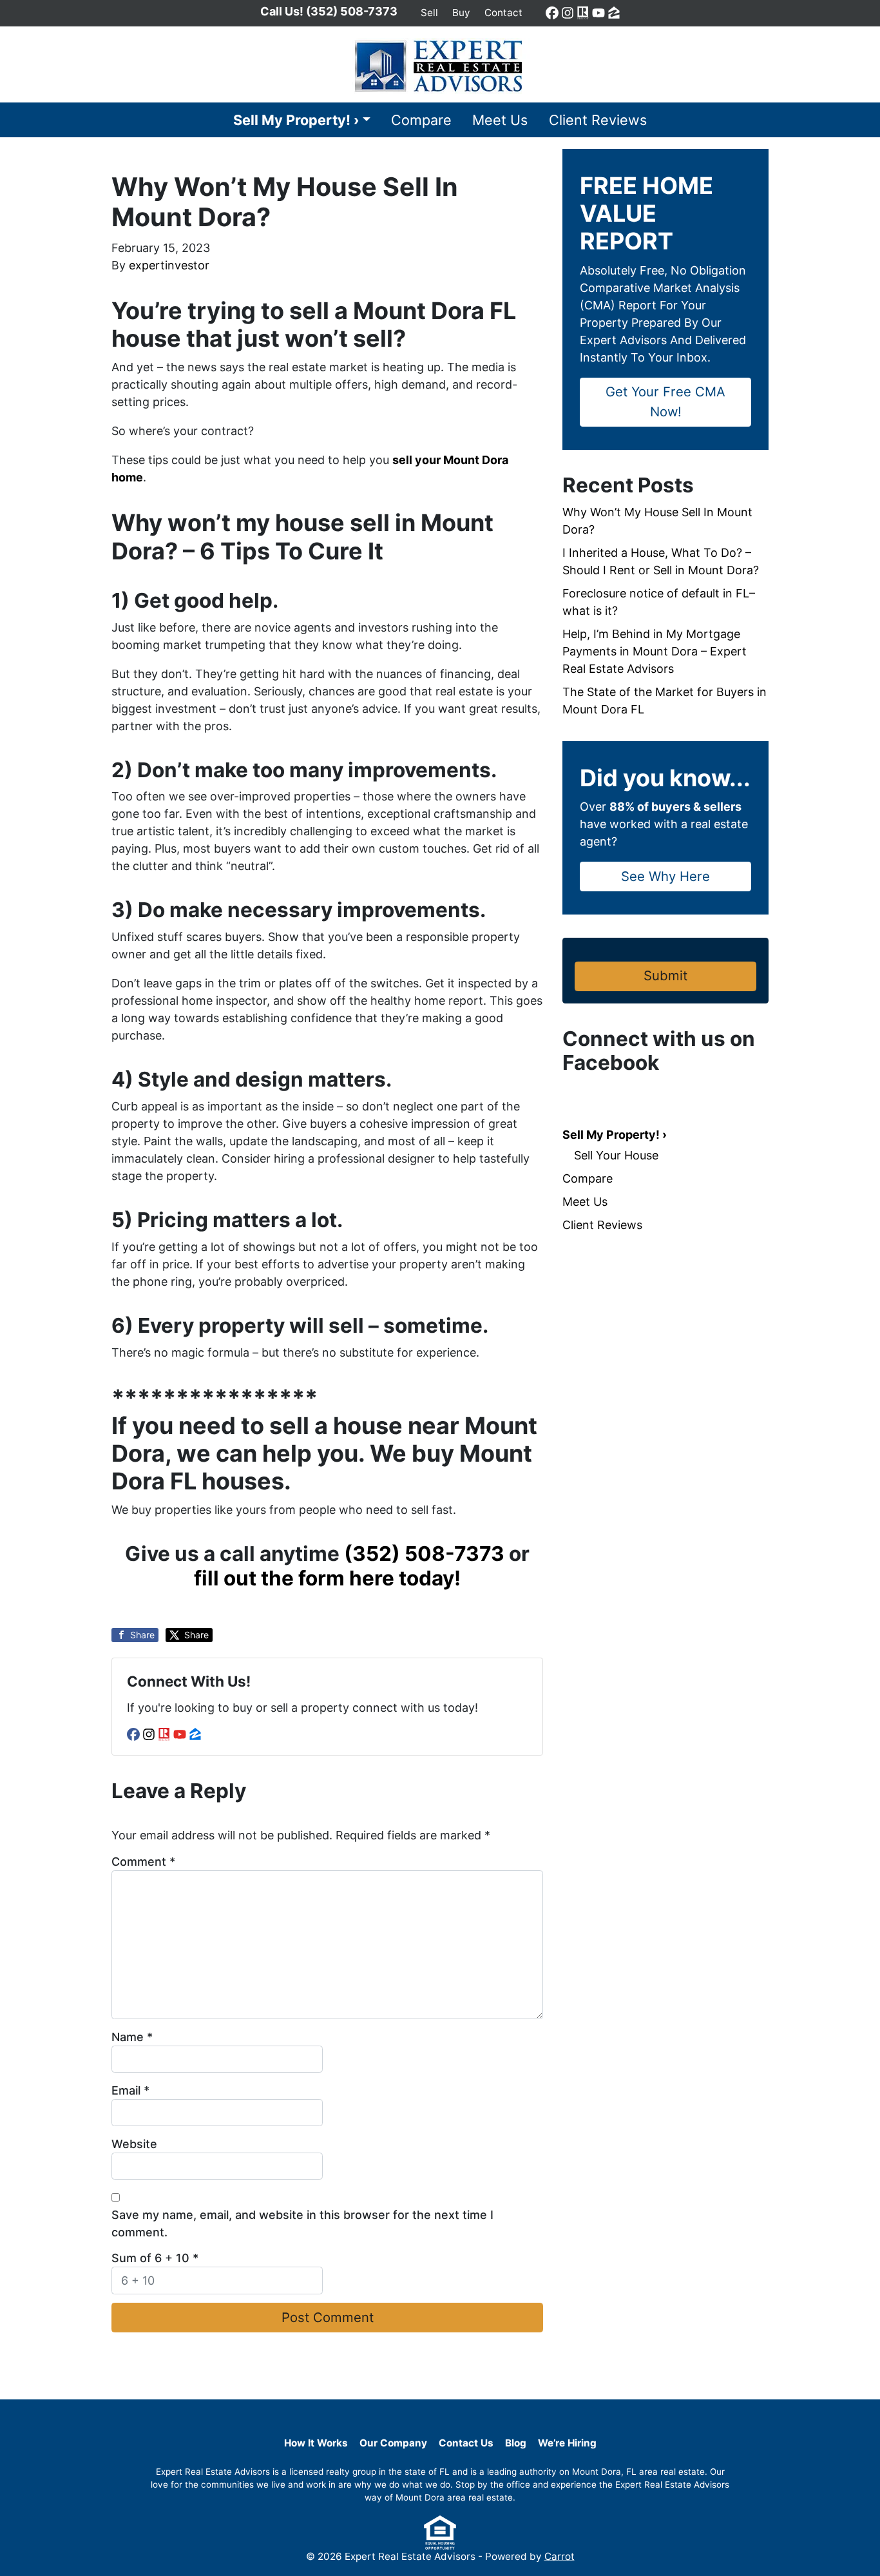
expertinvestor (169, 265)
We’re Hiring (567, 2443)
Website (134, 2144)
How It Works (316, 2443)
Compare (421, 120)
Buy (461, 13)
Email (130, 2090)
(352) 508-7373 (424, 1554)
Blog (516, 2443)
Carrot (560, 2556)
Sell (429, 13)
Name (132, 2037)
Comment (143, 1862)
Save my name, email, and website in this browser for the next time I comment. (302, 2223)
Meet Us (500, 120)
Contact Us (466, 2443)
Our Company (393, 2443)
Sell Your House (616, 1155)
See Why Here (665, 876)
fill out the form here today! (327, 1578)
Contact (503, 13)
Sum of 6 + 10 (155, 2258)
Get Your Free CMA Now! (665, 401)
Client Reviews (598, 120)
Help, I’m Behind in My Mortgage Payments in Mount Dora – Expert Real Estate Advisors (655, 651)
